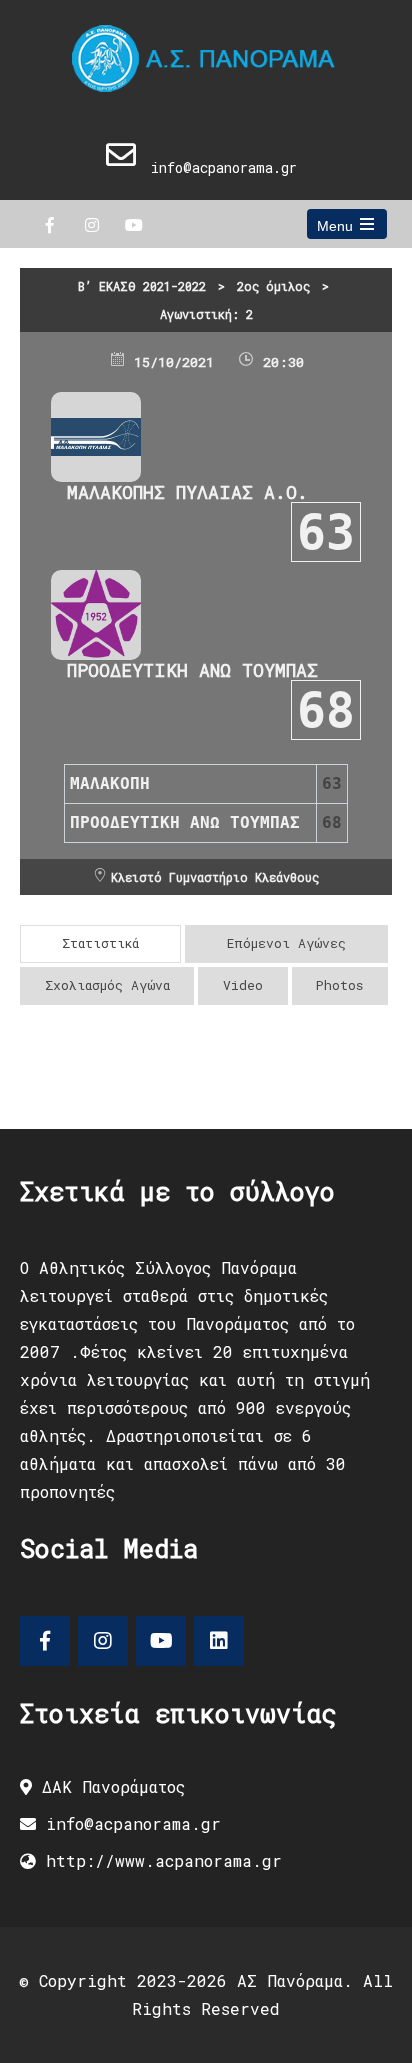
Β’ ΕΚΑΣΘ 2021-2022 (142, 286)
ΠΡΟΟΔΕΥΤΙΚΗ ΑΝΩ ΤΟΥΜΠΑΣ (192, 670)
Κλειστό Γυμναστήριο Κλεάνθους (215, 877)
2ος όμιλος (273, 286)
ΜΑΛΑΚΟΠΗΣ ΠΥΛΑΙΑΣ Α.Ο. (187, 492)
